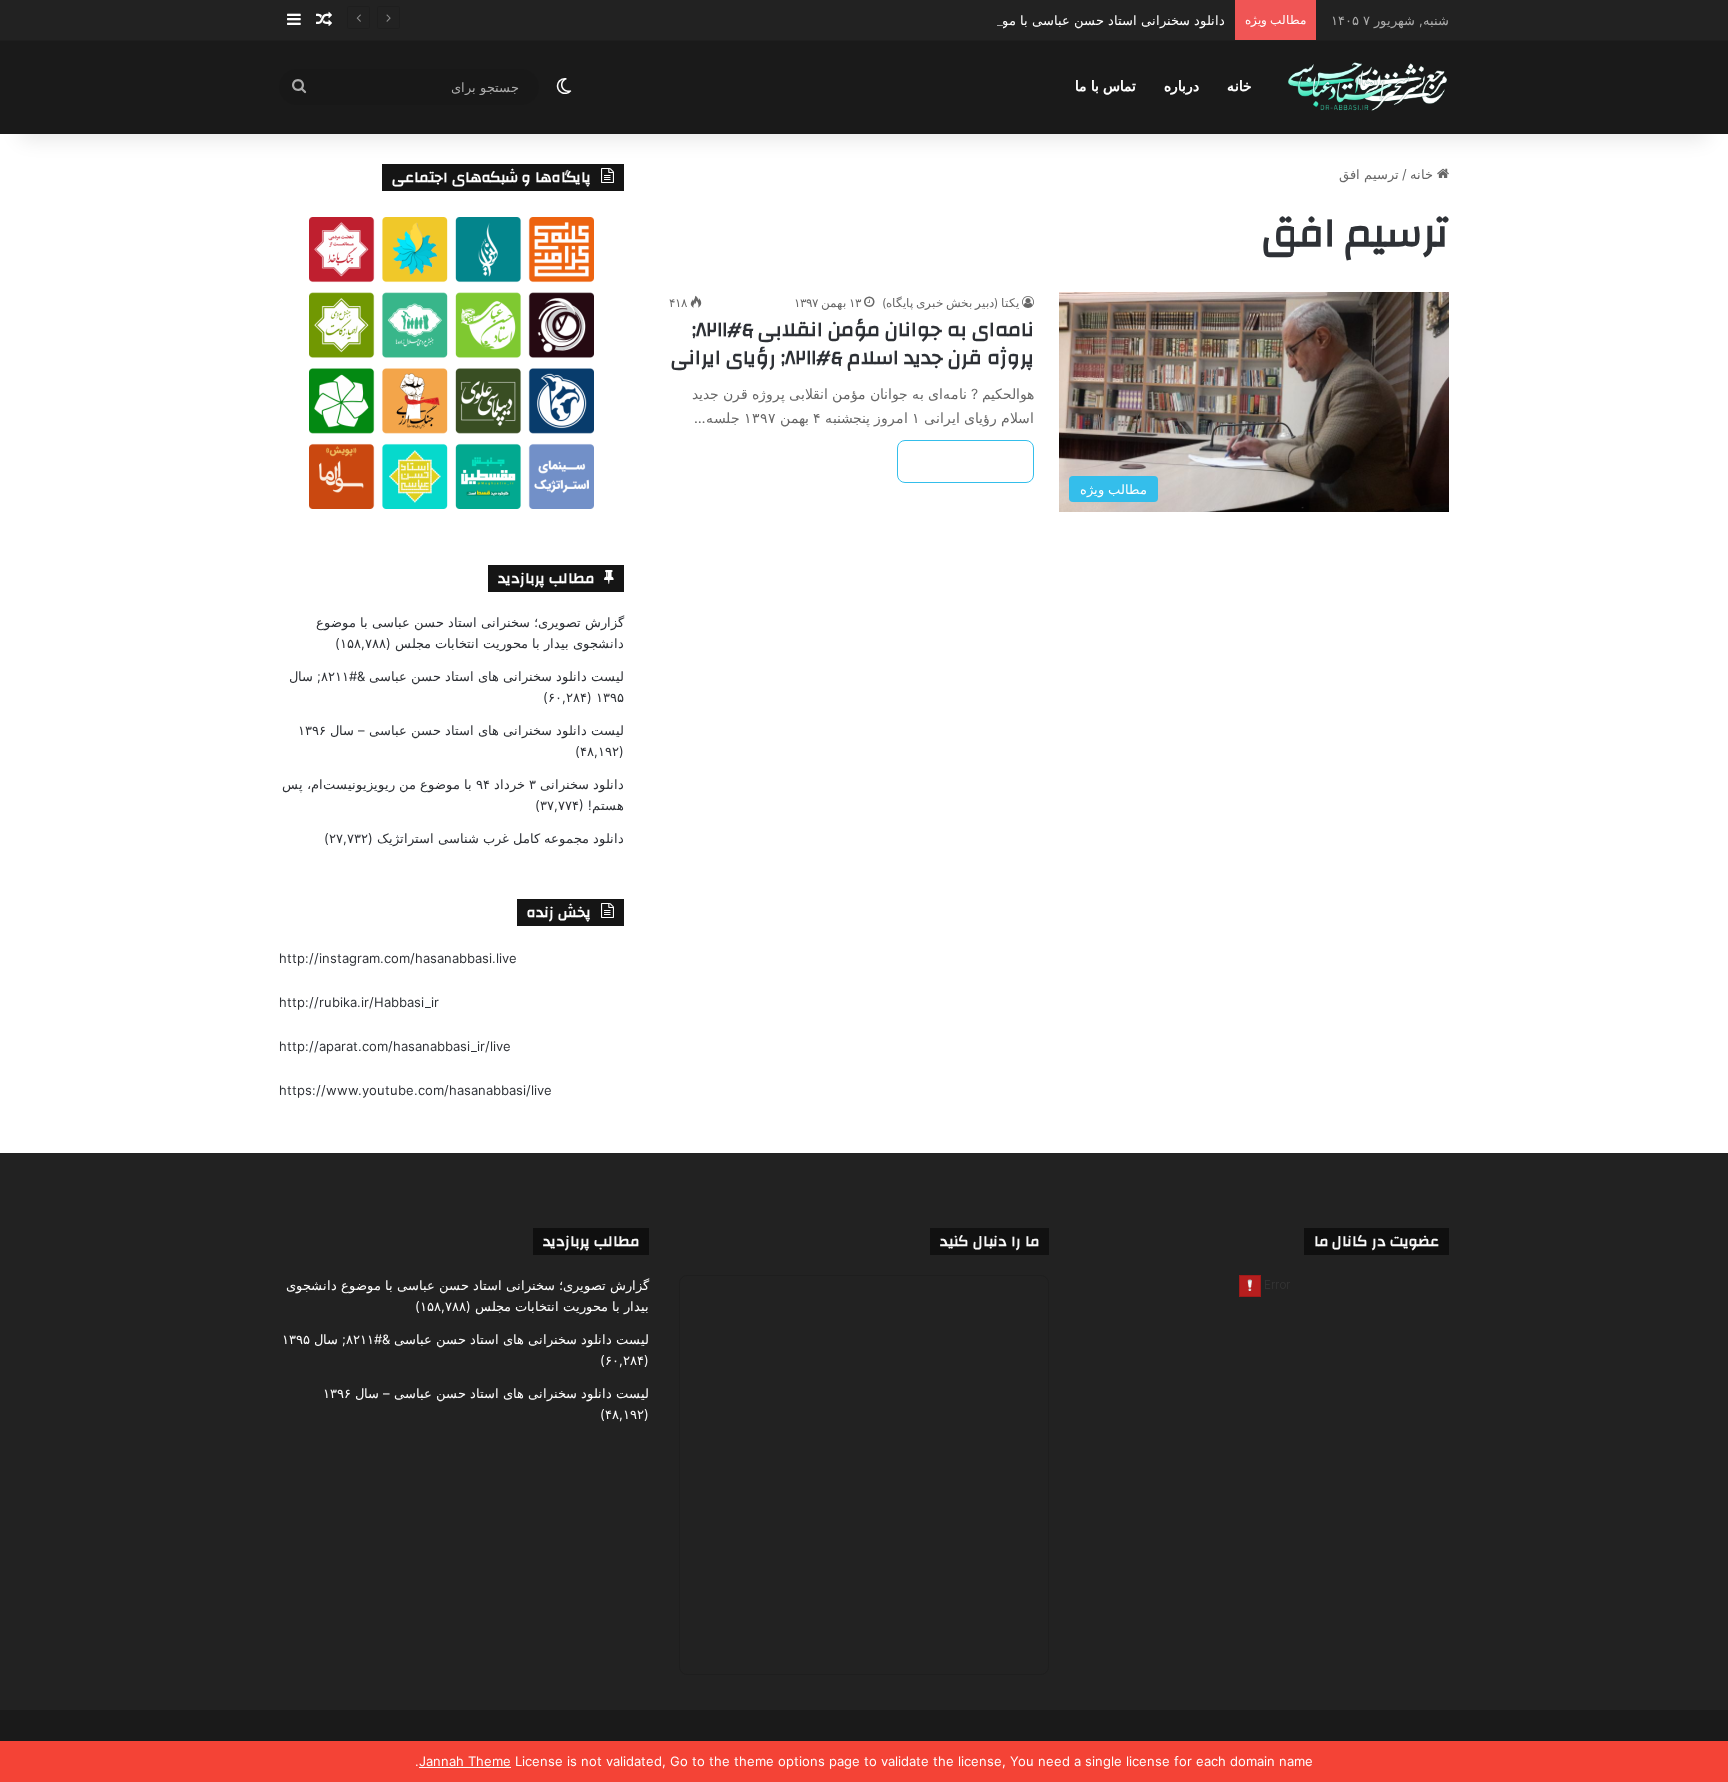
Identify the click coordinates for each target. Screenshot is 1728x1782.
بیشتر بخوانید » (965, 461)
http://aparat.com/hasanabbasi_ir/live (395, 1046)
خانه (1239, 86)
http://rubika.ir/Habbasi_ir (359, 1002)
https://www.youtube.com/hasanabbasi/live (415, 1090)
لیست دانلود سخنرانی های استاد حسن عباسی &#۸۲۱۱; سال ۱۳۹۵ (465, 1339)
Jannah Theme (465, 1761)
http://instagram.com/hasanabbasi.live (398, 958)
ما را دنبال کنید (989, 1241)
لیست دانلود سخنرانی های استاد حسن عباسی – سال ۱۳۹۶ (461, 730)
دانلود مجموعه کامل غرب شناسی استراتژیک (500, 838)
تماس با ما (1105, 86)
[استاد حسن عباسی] (1367, 87)
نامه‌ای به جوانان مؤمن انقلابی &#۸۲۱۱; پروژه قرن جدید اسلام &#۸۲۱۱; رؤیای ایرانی (852, 343)
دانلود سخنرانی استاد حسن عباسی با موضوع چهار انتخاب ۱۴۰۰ (1050, 20)
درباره (1181, 86)
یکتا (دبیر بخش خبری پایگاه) (950, 302)
